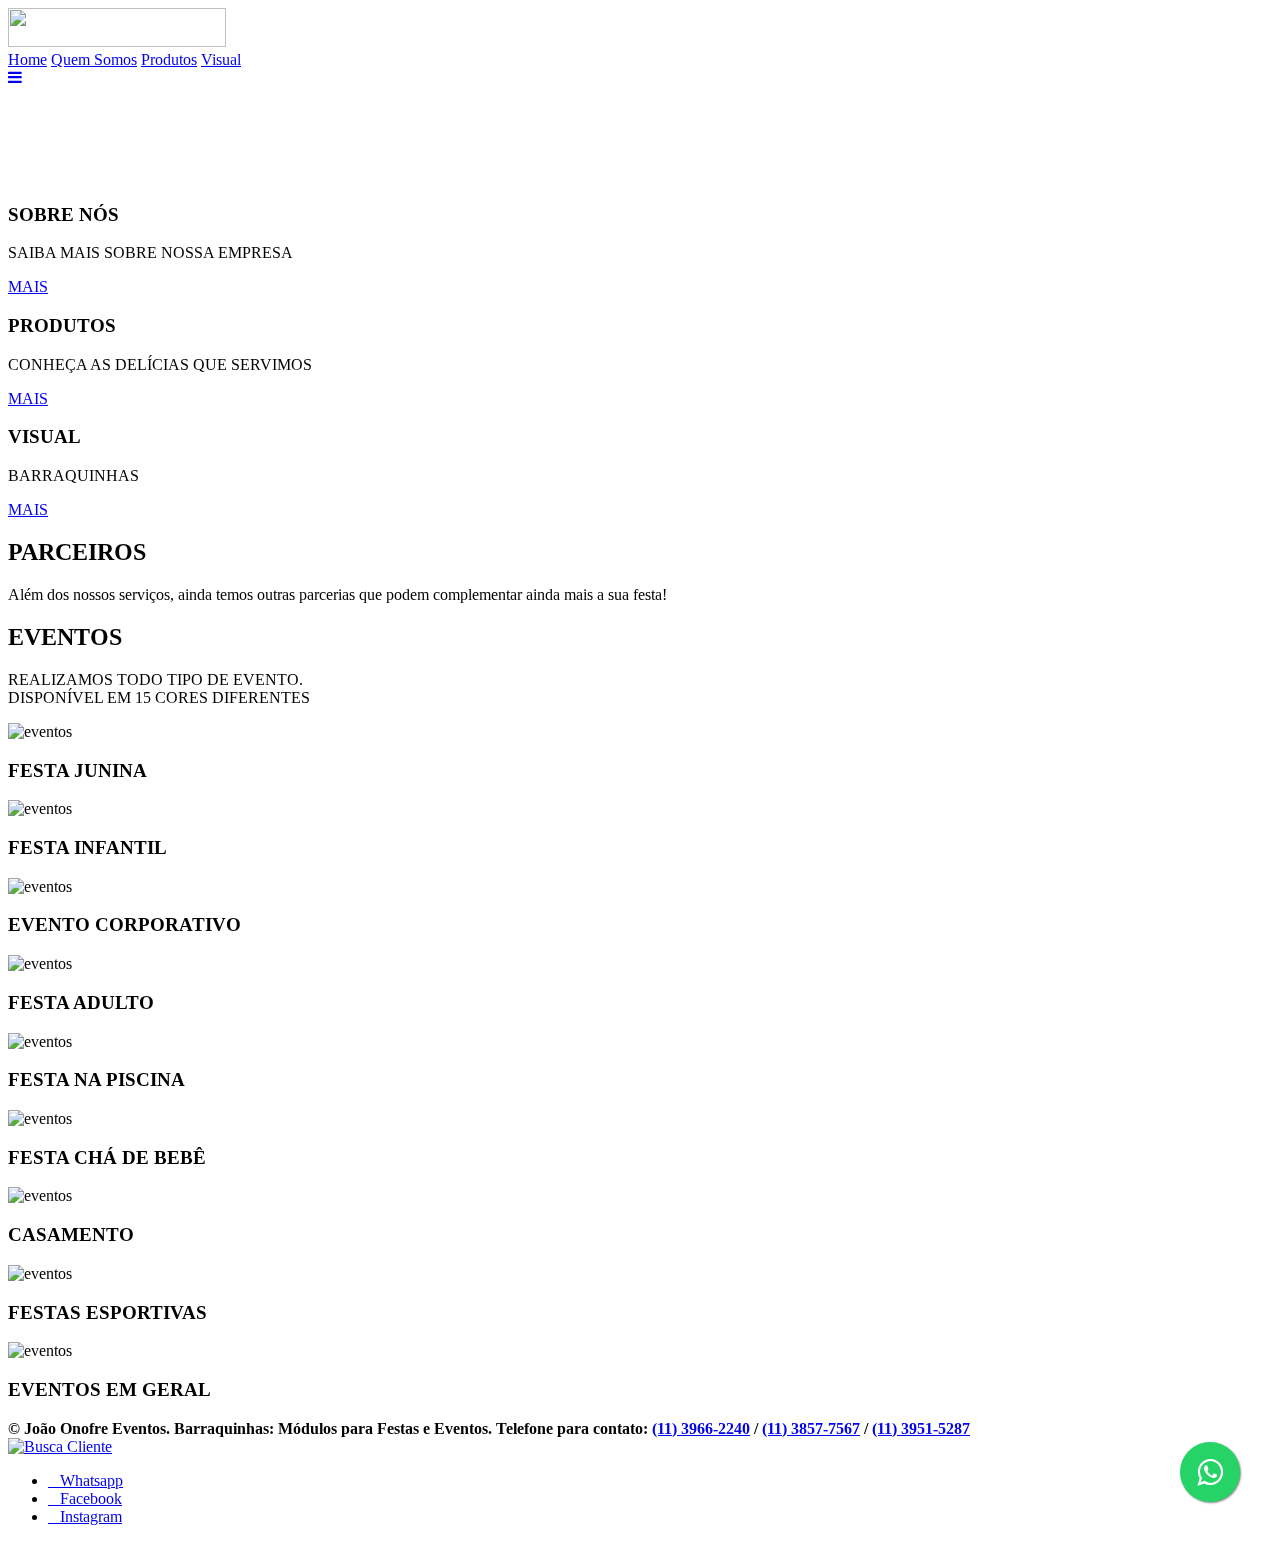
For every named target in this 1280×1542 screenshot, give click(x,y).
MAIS (28, 286)
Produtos (169, 59)
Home (27, 59)
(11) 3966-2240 (701, 1428)
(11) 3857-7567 (811, 1428)
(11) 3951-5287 (921, 1428)
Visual (221, 59)
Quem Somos (94, 59)
